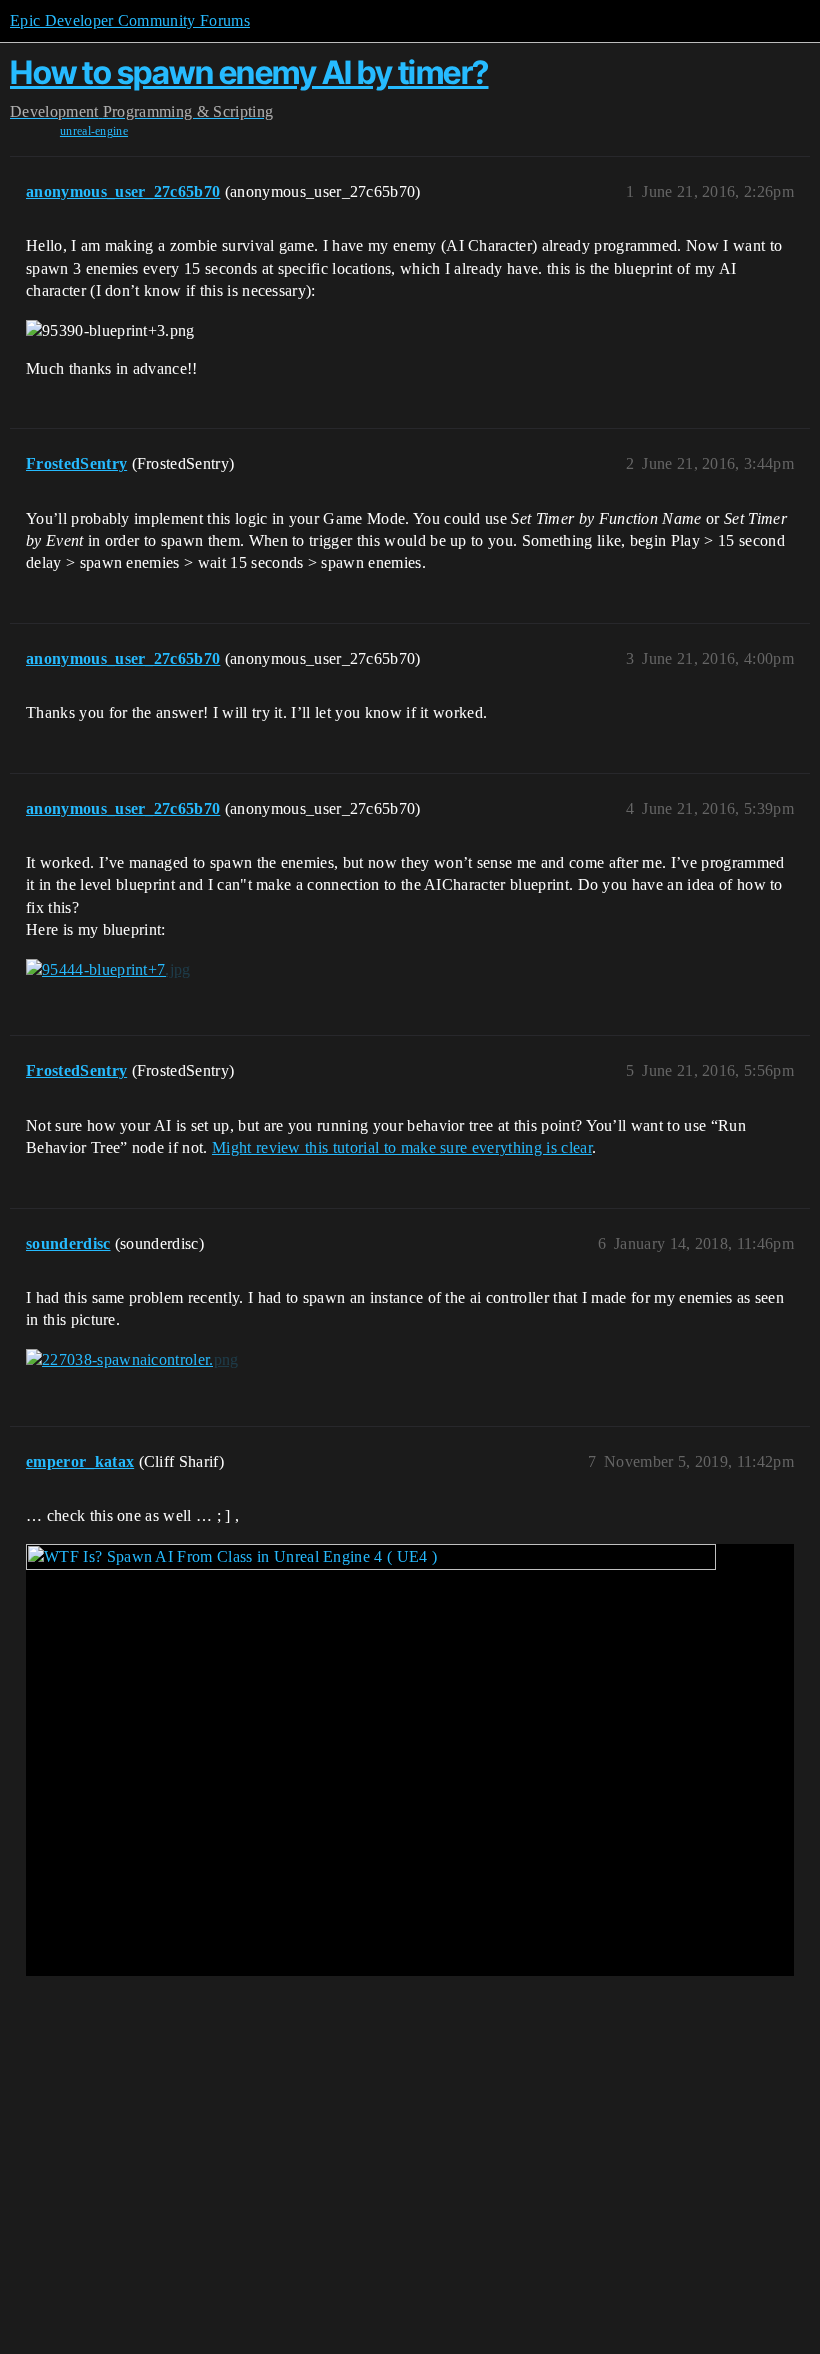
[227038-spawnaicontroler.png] (132, 1360)
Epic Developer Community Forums (130, 20)
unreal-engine (94, 131)
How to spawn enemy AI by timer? (249, 72)
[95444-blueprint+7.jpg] (108, 970)
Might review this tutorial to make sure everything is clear (402, 1147)
